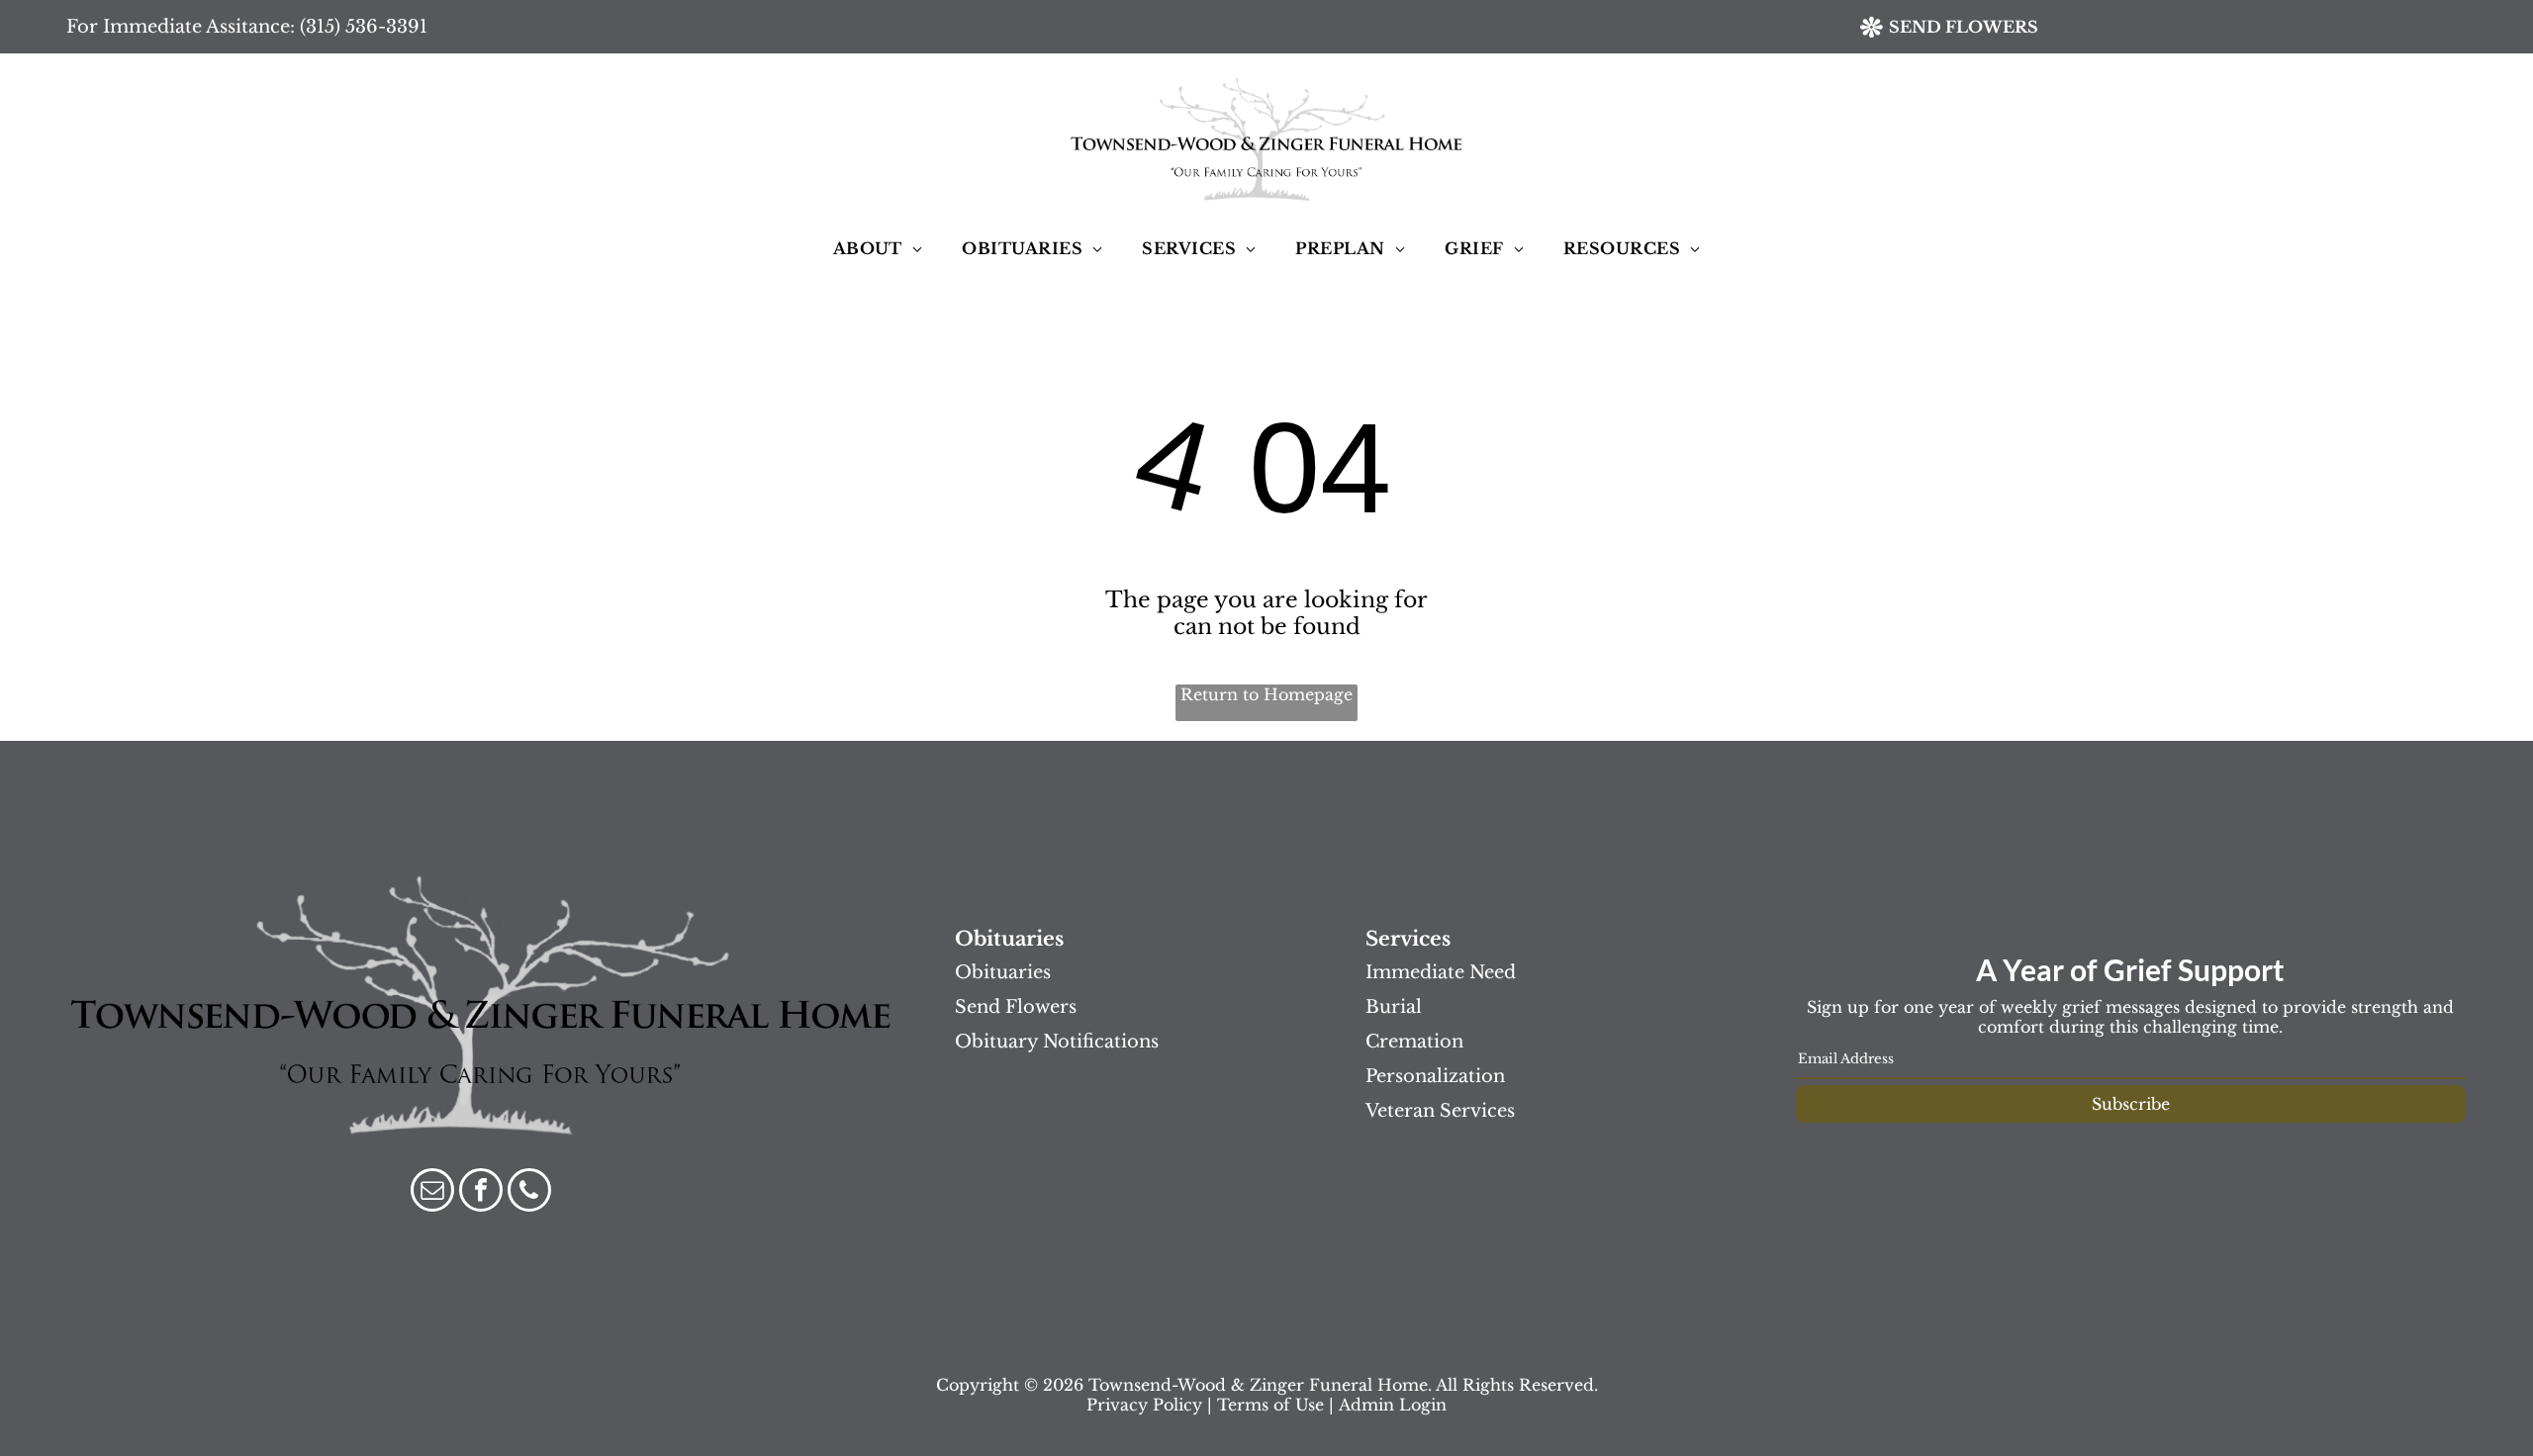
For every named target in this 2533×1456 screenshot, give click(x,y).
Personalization (1435, 1076)
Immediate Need (1441, 972)
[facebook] (481, 1192)
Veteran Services (1440, 1111)
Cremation (1414, 1042)
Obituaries (1003, 972)
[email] (432, 1192)
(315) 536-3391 (364, 27)
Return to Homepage (1266, 694)
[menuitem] (878, 248)
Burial (1394, 1007)
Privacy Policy (1144, 1405)
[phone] (529, 1192)
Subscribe (2131, 1104)
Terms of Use (1270, 1405)
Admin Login (1393, 1405)
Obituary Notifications (1057, 1042)
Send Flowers (1016, 1007)
